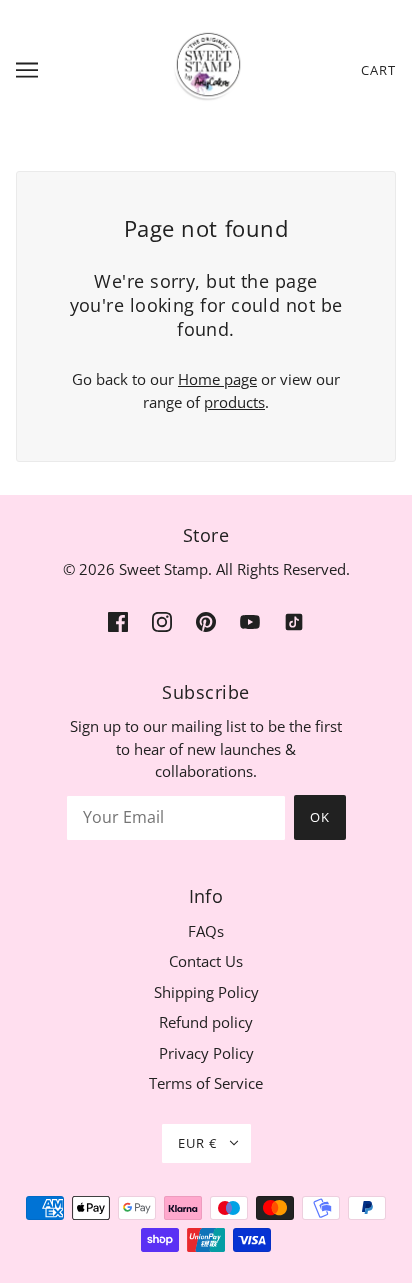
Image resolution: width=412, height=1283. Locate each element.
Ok (320, 817)
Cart (378, 70)
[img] (118, 620)
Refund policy (206, 1022)
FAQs (206, 931)
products (234, 402)
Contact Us (206, 961)
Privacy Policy (206, 1053)
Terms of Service (206, 1083)
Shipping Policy (206, 992)
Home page (217, 379)
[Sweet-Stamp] (206, 68)
